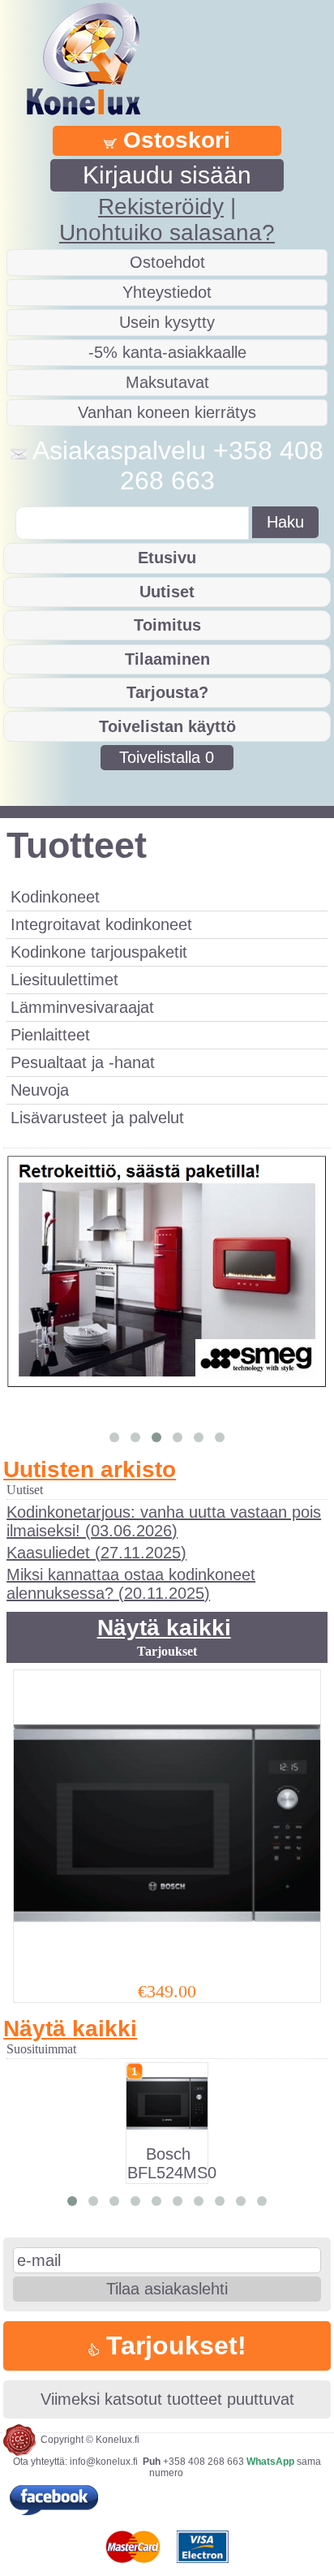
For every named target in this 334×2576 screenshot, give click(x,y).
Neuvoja (40, 1090)
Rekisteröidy (161, 207)
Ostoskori (173, 140)
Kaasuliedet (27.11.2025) (96, 1553)
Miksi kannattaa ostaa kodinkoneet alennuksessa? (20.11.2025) (131, 1584)
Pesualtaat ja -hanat (83, 1062)
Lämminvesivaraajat (82, 1007)
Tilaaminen (167, 659)
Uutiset (167, 592)
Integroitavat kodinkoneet (101, 924)
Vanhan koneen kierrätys (167, 412)
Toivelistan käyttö (167, 726)
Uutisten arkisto (90, 1469)
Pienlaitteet (50, 1035)
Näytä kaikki (164, 1628)
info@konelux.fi (104, 2462)
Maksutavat (167, 382)
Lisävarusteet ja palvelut (97, 1118)
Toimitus (167, 625)
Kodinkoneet (55, 897)
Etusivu (167, 558)
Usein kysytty (167, 322)
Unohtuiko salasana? (167, 233)
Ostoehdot (167, 262)
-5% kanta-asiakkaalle (167, 352)
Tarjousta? (167, 692)
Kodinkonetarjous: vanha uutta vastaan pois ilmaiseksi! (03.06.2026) (164, 1521)
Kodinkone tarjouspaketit (99, 952)
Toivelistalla (167, 757)
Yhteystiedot (167, 292)
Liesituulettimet (64, 980)
